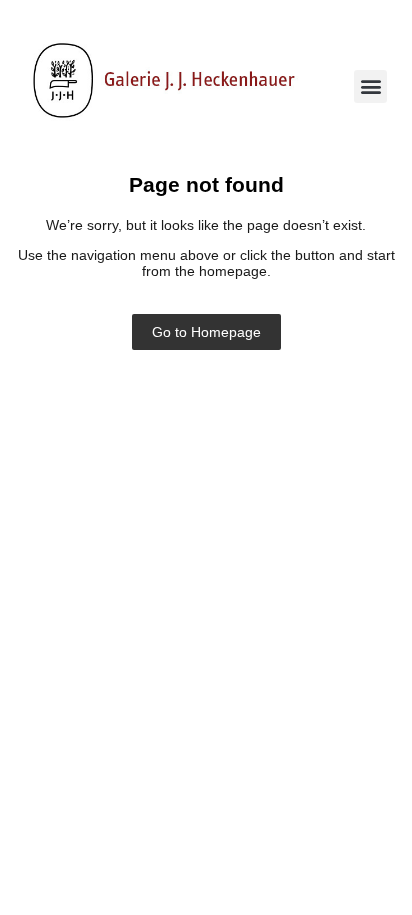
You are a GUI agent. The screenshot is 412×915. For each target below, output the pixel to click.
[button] (370, 86)
